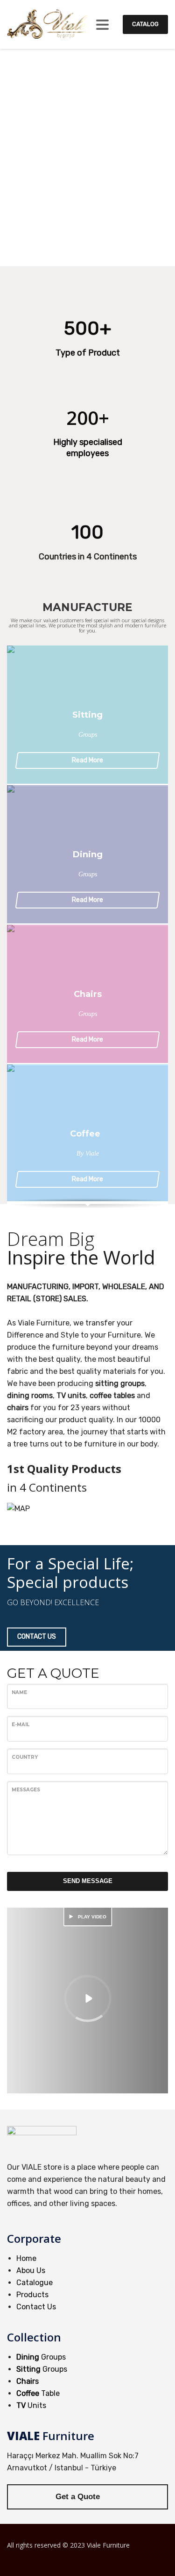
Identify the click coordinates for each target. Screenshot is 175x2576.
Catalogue (35, 2283)
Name (19, 1692)
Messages (26, 1790)
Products (32, 2295)
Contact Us (36, 2307)
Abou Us (31, 2270)
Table (38, 2393)
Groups (41, 2357)
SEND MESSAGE (88, 1881)
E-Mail (21, 1725)
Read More (87, 760)
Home (26, 2258)
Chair (26, 2381)
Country (25, 1757)
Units (31, 2405)
